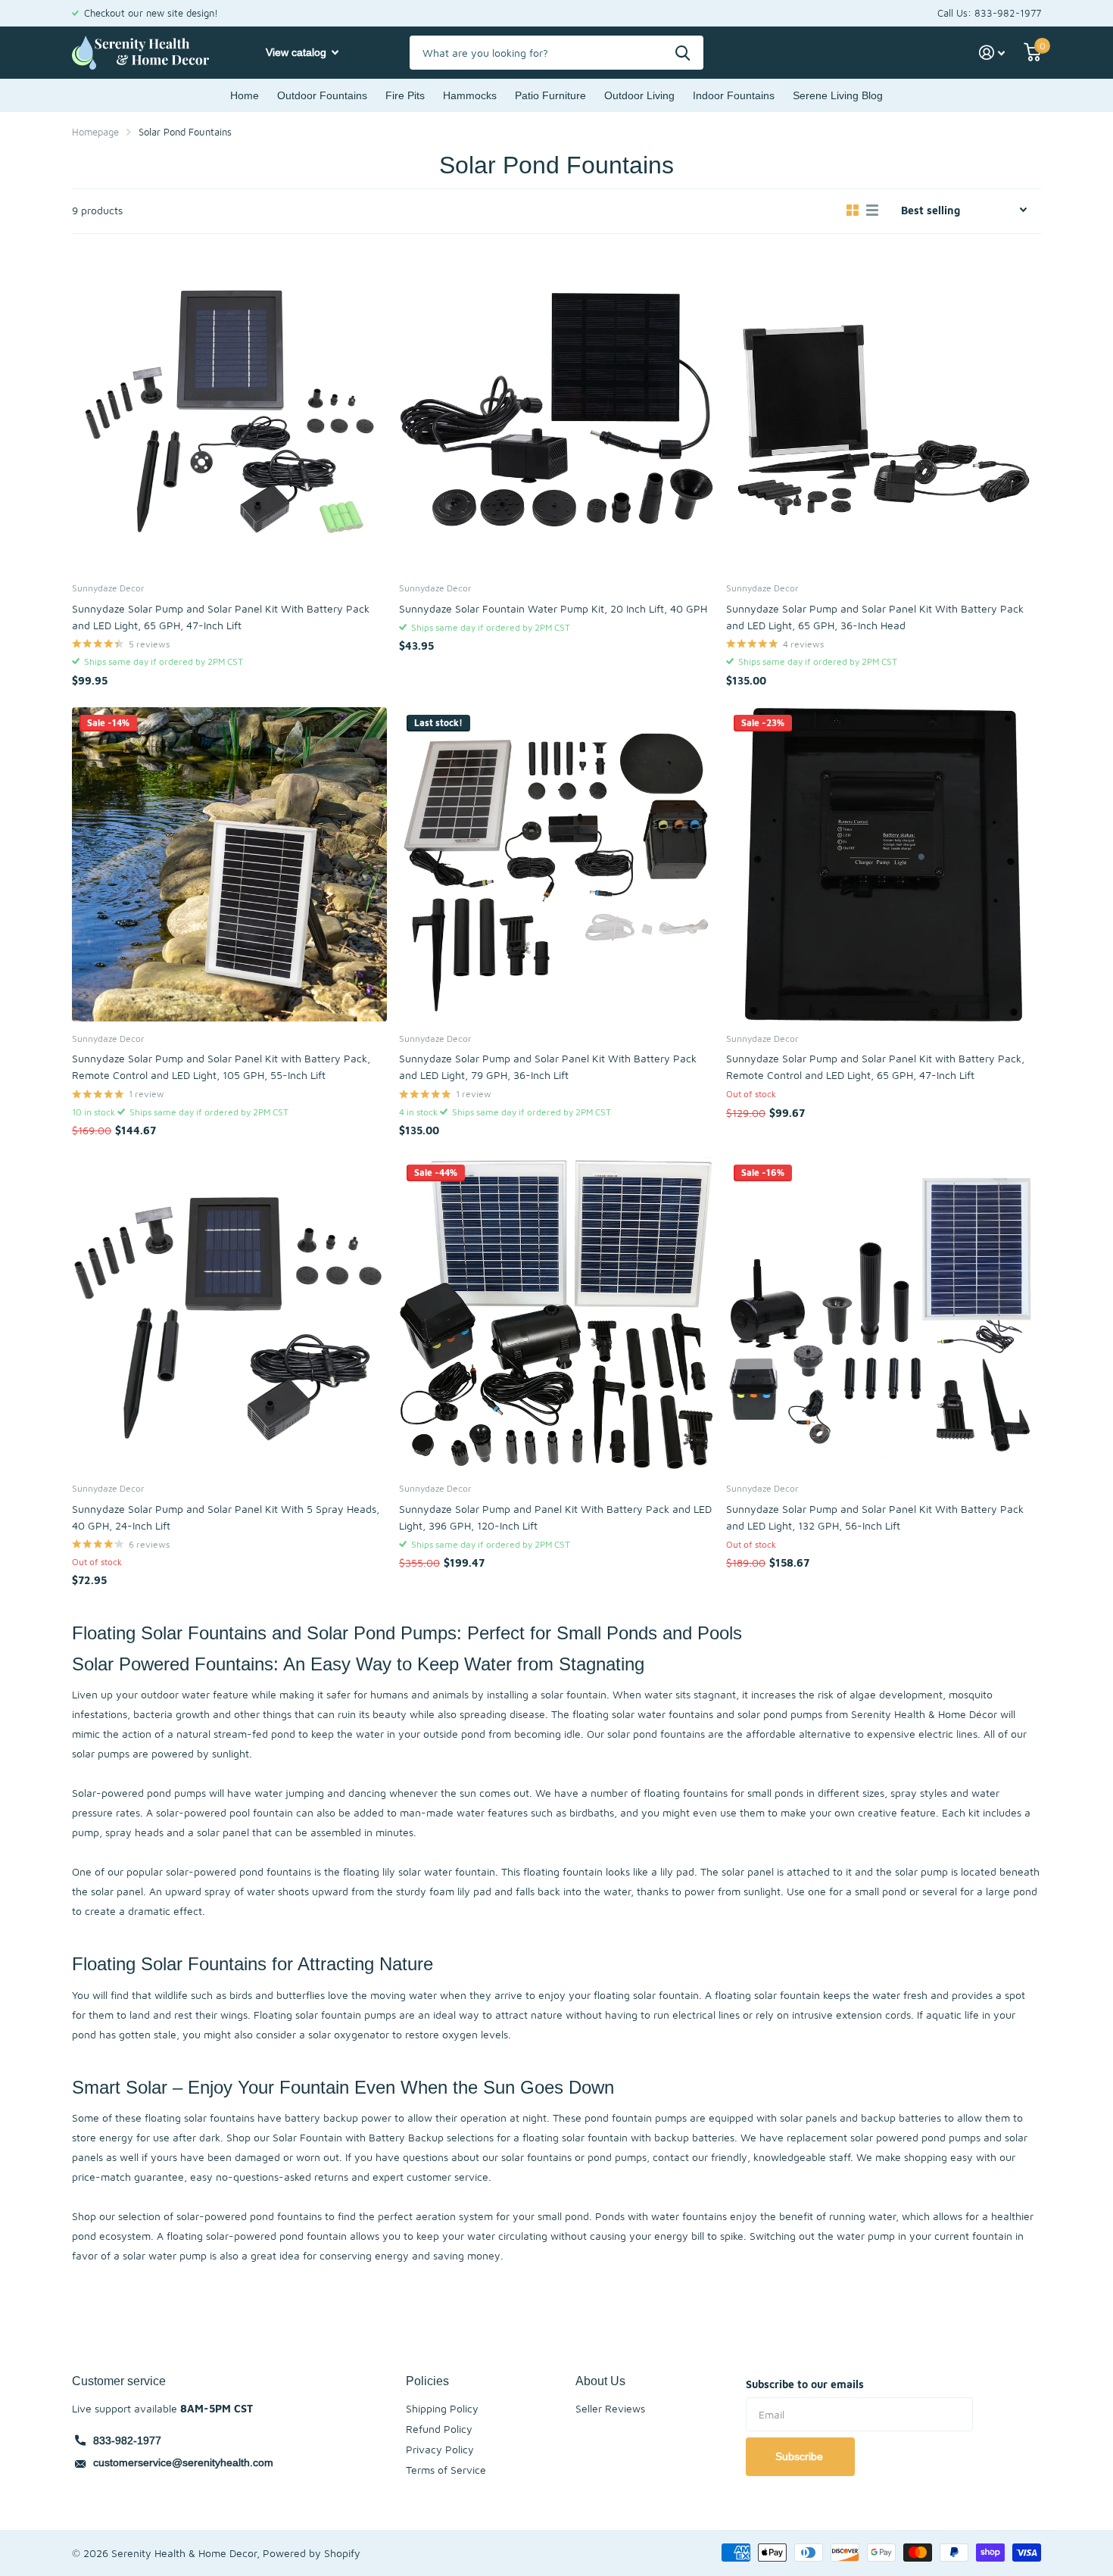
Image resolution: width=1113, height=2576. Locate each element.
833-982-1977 (127, 2440)
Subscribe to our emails (805, 2384)
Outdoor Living (639, 95)
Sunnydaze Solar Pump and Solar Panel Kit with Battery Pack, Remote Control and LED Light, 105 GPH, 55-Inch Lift (221, 1067)
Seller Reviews (610, 2408)
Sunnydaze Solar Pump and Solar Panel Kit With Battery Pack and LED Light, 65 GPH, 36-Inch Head (875, 617)
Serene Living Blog (838, 95)
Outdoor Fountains (322, 95)
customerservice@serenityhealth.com (183, 2462)
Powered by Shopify (312, 2553)
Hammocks (470, 95)
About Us (600, 2381)
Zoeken (683, 53)
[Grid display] (853, 211)
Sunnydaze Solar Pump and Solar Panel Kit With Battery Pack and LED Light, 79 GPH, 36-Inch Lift (548, 1067)
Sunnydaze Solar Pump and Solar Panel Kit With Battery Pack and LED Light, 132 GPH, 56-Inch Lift (875, 1517)
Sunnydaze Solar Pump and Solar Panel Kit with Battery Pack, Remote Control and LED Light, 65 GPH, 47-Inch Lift (875, 1067)
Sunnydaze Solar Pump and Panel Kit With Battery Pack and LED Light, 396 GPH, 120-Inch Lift (555, 1517)
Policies (427, 2381)
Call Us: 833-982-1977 (989, 13)
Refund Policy (439, 2429)
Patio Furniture (550, 95)
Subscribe (801, 2456)
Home (245, 95)
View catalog (298, 52)
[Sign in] (992, 53)
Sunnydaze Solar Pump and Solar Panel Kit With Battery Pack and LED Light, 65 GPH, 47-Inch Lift (221, 617)
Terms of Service (446, 2470)
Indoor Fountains (734, 95)
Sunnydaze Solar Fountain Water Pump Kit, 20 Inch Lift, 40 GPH (553, 608)
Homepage (95, 132)
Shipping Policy (442, 2408)
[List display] (872, 211)
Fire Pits (405, 95)
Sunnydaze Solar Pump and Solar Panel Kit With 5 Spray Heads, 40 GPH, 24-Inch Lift (226, 1517)
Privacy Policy (440, 2449)
